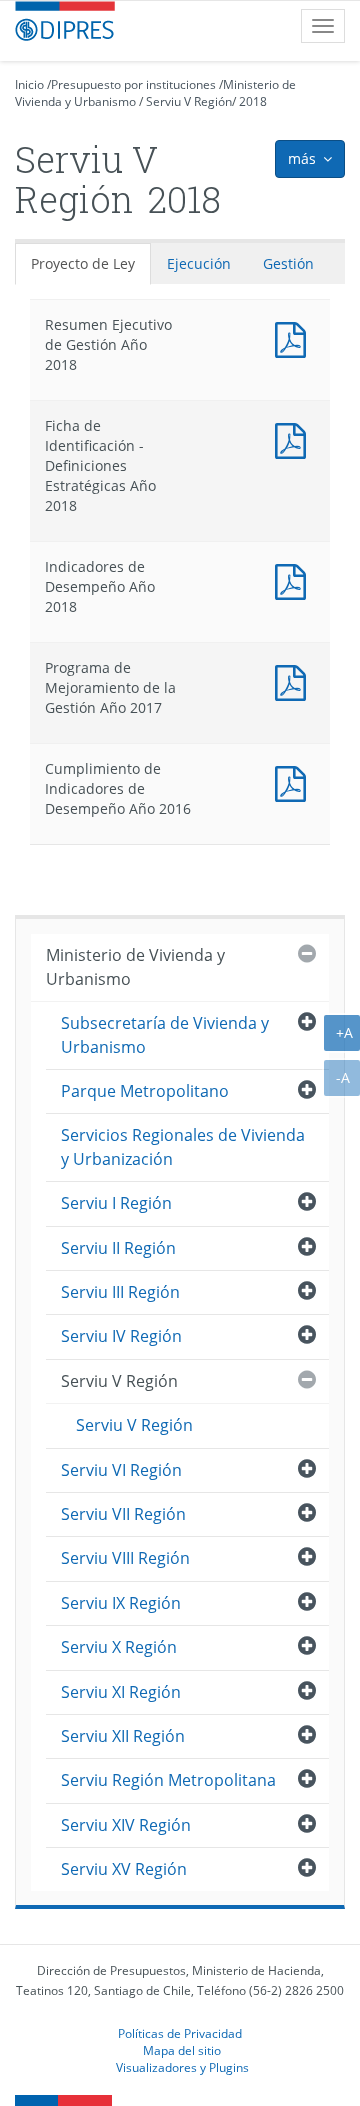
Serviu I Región (116, 1203)
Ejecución (199, 263)
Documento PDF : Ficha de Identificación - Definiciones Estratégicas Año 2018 (295, 438)
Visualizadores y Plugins (182, 2067)
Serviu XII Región (123, 1736)
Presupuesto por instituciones (133, 84)
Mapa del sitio (182, 2050)
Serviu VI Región (121, 1470)
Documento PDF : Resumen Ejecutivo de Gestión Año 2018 (295, 337)
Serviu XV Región (124, 1869)
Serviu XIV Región (126, 1825)
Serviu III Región (120, 1292)
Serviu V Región (189, 101)
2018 (253, 101)
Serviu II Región (118, 1248)
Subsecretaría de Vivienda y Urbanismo (165, 1034)
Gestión (288, 263)
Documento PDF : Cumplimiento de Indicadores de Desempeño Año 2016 (295, 781)
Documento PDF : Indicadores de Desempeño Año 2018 (295, 579)
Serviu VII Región (123, 1514)
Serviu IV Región (121, 1336)
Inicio (29, 84)
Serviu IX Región (121, 1603)
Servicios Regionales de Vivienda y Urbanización (183, 1146)
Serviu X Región (119, 1647)
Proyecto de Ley (83, 263)
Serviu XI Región (121, 1692)
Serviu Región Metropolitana (168, 1780)
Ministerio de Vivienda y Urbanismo (135, 966)
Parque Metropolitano (145, 1091)
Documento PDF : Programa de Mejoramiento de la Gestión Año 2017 (295, 680)
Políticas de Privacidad (180, 2033)
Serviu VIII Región (125, 1558)
